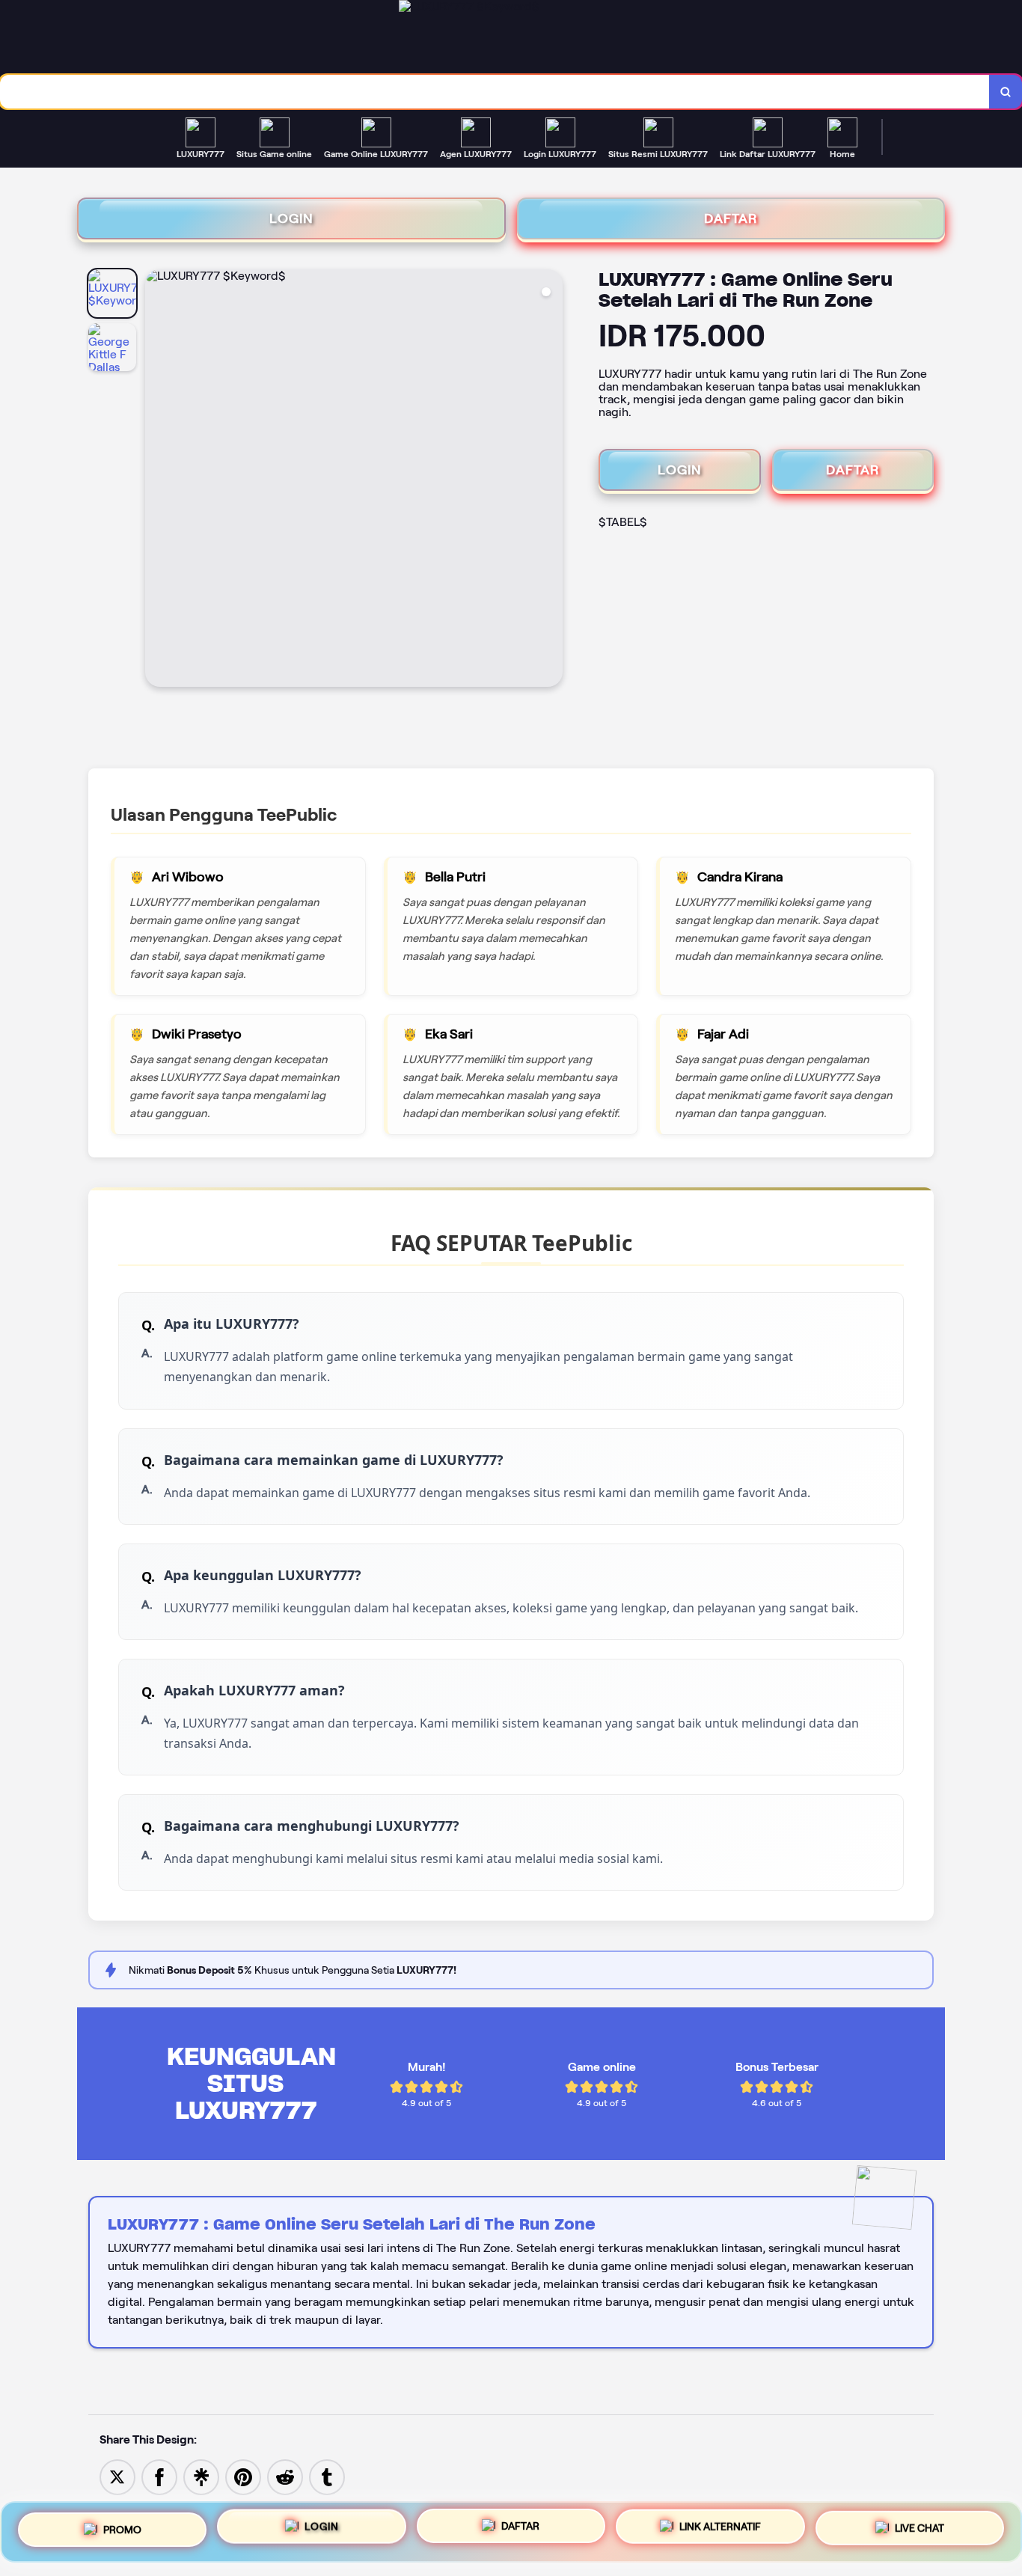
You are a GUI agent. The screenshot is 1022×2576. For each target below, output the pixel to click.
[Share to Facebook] (159, 2476)
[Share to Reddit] (285, 2476)
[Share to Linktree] (201, 2476)
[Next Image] (551, 480)
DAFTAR (731, 218)
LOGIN (291, 218)
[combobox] (495, 92)
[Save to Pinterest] (243, 2476)
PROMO (122, 2528)
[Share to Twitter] (117, 2476)
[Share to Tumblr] (327, 2476)
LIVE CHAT (920, 2530)
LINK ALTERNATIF (720, 2531)
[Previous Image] (157, 480)
